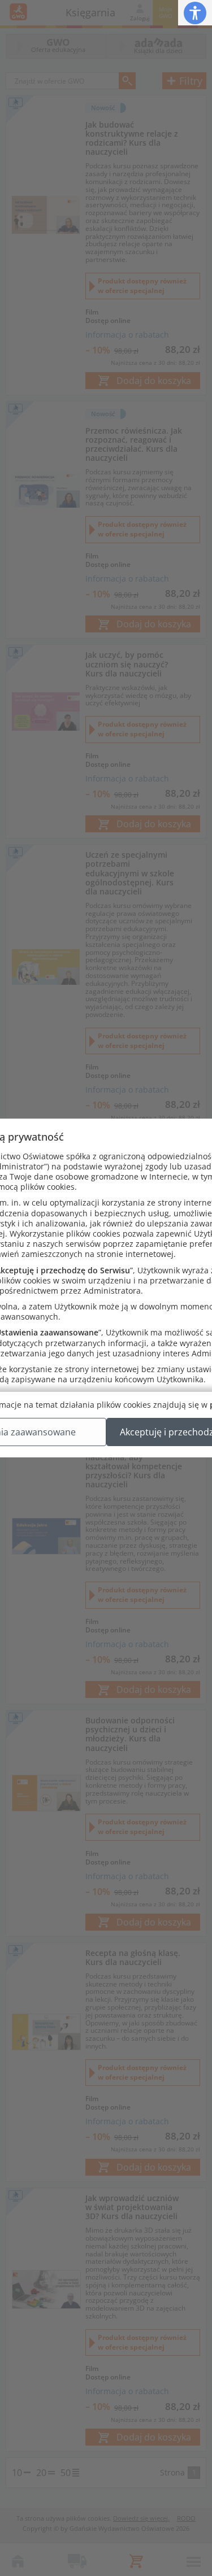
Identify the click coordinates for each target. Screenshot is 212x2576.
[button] (195, 13)
